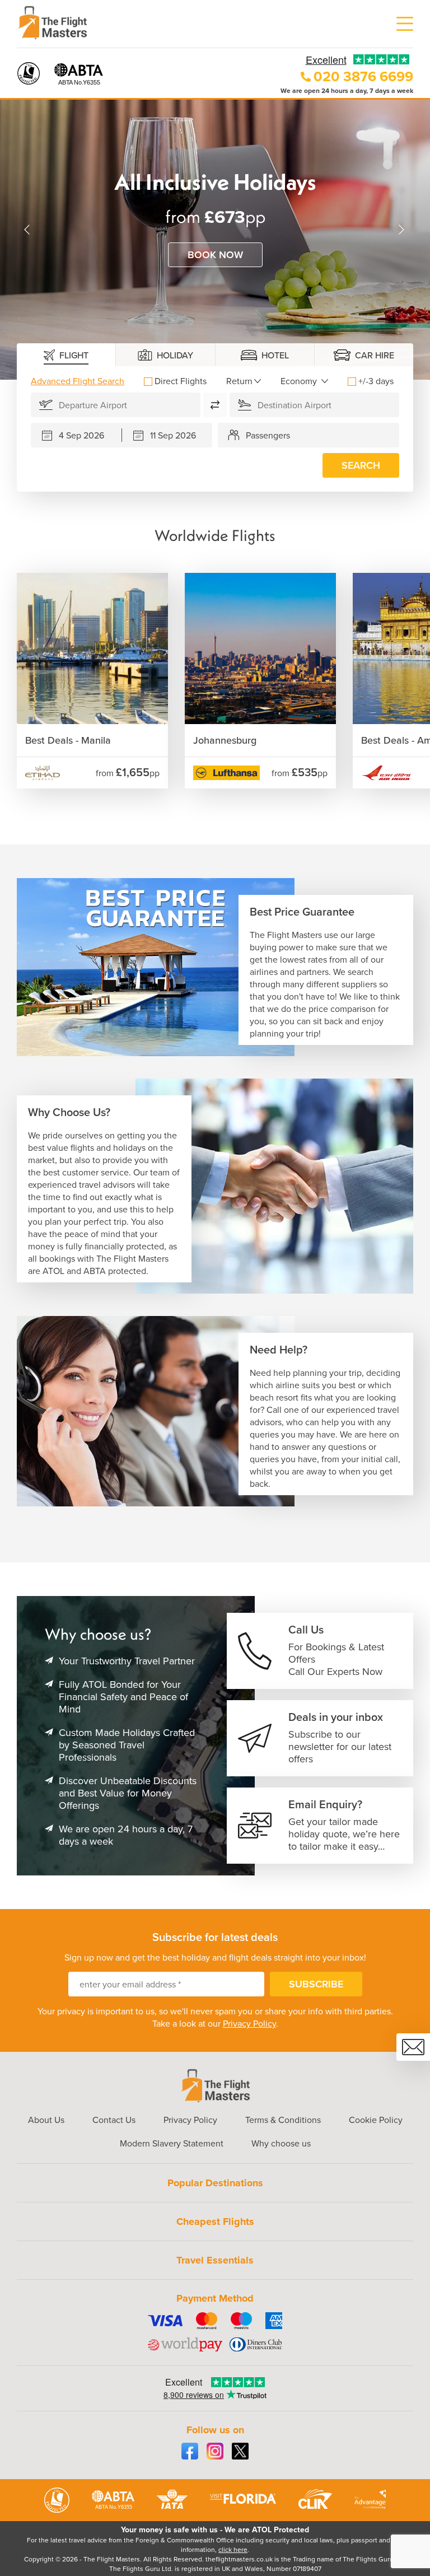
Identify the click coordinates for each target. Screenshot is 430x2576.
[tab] (66, 355)
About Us (46, 2120)
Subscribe (316, 1984)
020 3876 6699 (363, 76)
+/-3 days (376, 381)
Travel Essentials (215, 2260)
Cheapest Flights (215, 2222)
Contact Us (114, 2120)
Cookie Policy (376, 2120)
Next (402, 230)
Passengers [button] (268, 435)
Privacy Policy (249, 2023)
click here (233, 2549)
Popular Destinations (215, 2183)
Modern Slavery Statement (172, 2143)
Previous (28, 230)
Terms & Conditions (283, 2120)
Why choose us (281, 2143)
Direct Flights (181, 381)
